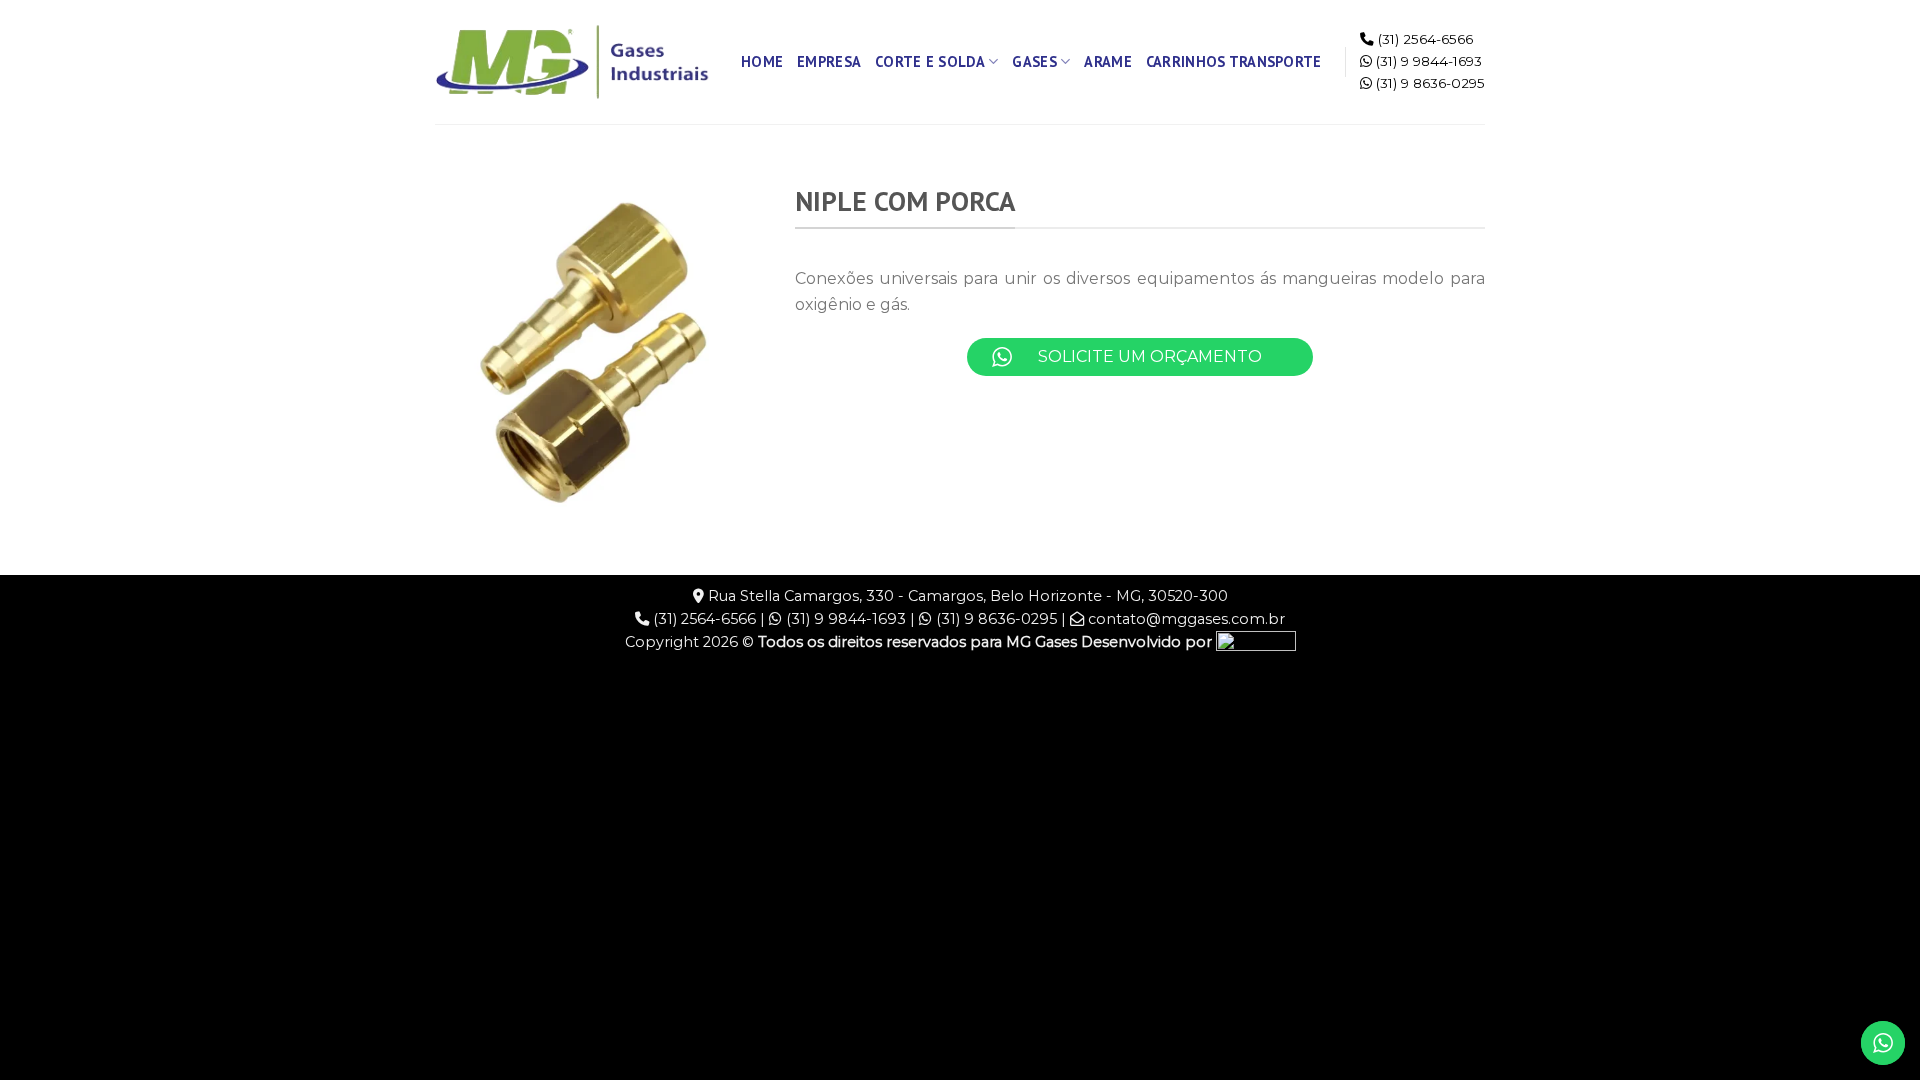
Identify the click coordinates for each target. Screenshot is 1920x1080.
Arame (1107, 61)
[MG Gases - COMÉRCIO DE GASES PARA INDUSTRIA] (573, 62)
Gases (1034, 61)
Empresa (829, 61)
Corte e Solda (930, 61)
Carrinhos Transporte (1234, 61)
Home (762, 61)
